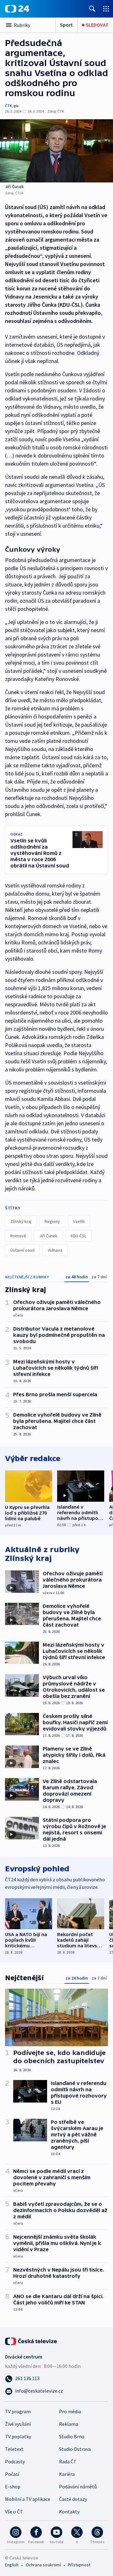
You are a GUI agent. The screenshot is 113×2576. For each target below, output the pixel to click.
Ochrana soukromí (43, 2565)
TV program (18, 2411)
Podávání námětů (78, 2487)
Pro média (70, 2411)
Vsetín (79, 1221)
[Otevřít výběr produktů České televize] (106, 9)
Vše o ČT (14, 2512)
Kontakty (69, 2512)
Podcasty (15, 2461)
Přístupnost (79, 2565)
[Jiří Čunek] (56, 151)
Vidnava (55, 1250)
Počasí (12, 2474)
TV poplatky (18, 2436)
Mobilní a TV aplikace (28, 2499)
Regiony (52, 1221)
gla (16, 106)
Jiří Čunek (48, 1236)
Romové (18, 1236)
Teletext (14, 2449)
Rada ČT (68, 2461)
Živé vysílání (18, 2424)
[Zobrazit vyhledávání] (92, 9)
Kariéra (67, 2474)
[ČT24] (17, 9)
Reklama (69, 2424)
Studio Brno (72, 2436)
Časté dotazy (73, 2499)
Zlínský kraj (21, 1221)
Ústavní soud (22, 1250)
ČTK (8, 106)
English (12, 2565)
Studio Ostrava (75, 2449)
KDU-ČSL (78, 1236)
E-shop (13, 2487)
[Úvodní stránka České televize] (31, 2341)
